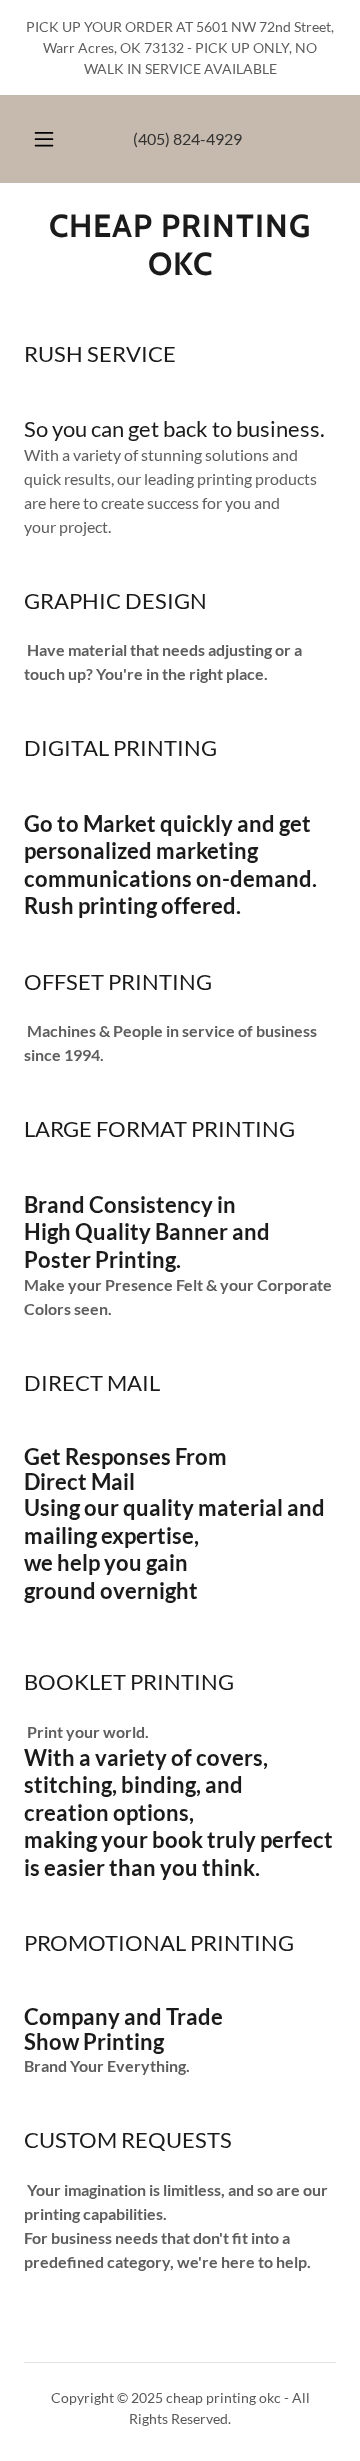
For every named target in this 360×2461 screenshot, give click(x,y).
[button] (44, 139)
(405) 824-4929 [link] (187, 138)
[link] (180, 245)
